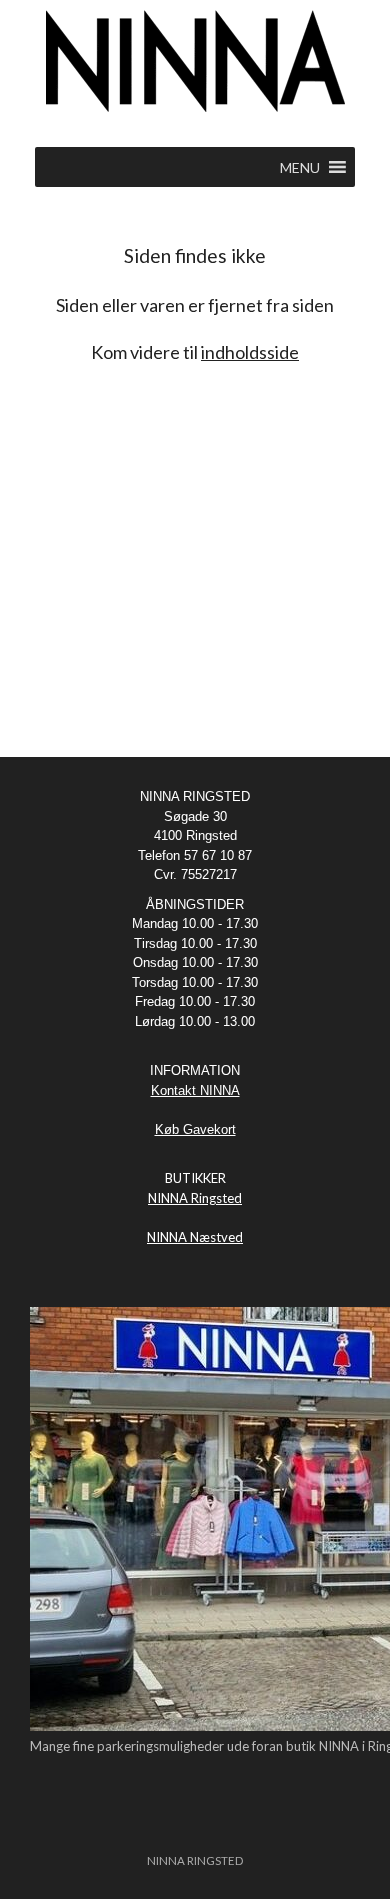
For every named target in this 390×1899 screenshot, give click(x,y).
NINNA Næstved (195, 1237)
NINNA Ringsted (195, 1198)
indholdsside (250, 352)
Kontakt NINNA (195, 1090)
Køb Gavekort (195, 1129)
